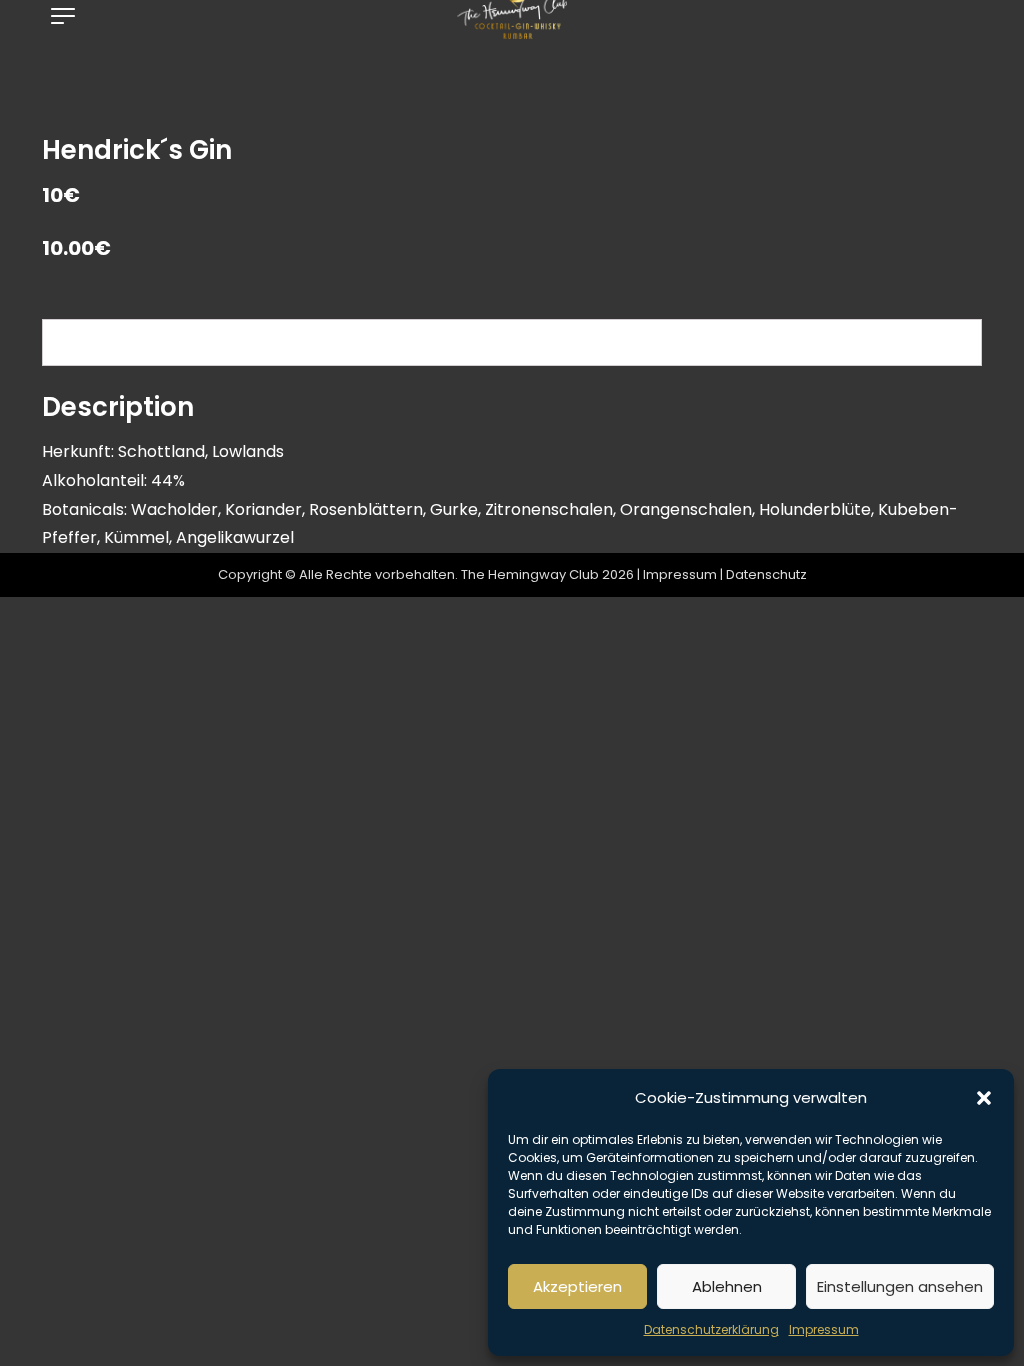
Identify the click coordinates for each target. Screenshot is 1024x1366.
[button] (984, 1098)
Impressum (824, 1329)
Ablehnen (727, 1286)
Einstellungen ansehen (900, 1286)
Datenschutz (766, 574)
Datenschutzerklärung (711, 1329)
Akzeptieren (577, 1286)
